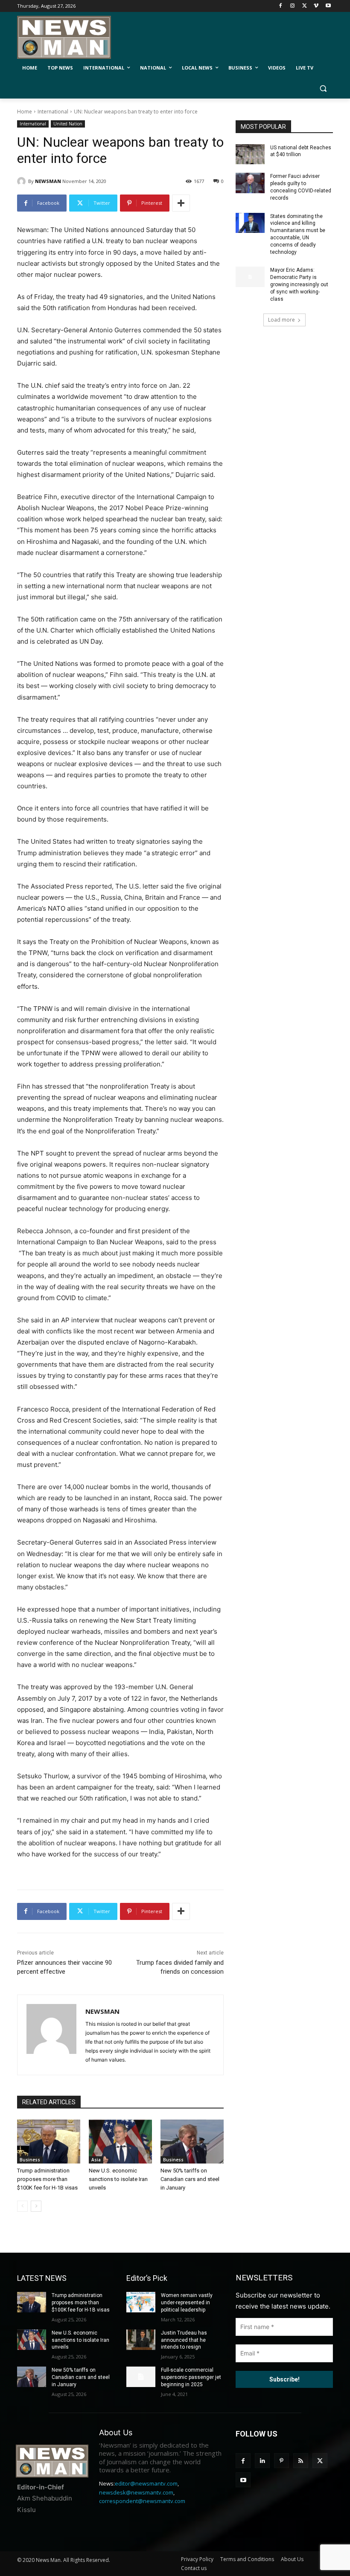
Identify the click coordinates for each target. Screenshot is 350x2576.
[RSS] (301, 2461)
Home (25, 112)
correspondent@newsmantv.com (142, 2501)
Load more (281, 320)
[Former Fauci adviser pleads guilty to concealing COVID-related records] (250, 183)
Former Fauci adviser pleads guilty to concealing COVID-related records (301, 187)
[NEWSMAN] (23, 181)
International (53, 112)
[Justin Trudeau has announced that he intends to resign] (141, 2340)
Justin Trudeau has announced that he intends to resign (184, 2340)
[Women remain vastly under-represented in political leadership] (141, 2302)
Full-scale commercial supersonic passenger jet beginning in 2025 (191, 2377)
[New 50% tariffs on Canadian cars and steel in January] (192, 2142)
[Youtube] (328, 6)
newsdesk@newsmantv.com (136, 2492)
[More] (181, 203)
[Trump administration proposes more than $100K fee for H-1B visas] (49, 2142)
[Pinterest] (281, 2461)
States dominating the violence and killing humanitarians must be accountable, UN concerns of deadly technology (298, 234)
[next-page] (36, 2206)
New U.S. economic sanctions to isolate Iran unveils (118, 2179)
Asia (96, 2160)
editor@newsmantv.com (146, 2483)
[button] (323, 89)
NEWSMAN (48, 181)
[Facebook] (281, 6)
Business (30, 2160)
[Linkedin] (262, 2461)
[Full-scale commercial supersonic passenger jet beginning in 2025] (141, 2377)
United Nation (68, 124)
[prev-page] (22, 2206)
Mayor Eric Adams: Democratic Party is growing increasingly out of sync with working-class (299, 284)
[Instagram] (293, 6)
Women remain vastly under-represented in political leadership (187, 2303)
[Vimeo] (316, 6)
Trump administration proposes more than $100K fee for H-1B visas (47, 2179)
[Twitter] (305, 6)
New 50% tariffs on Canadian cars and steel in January (190, 2179)
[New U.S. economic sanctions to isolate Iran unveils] (120, 2142)
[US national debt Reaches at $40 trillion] (250, 154)
